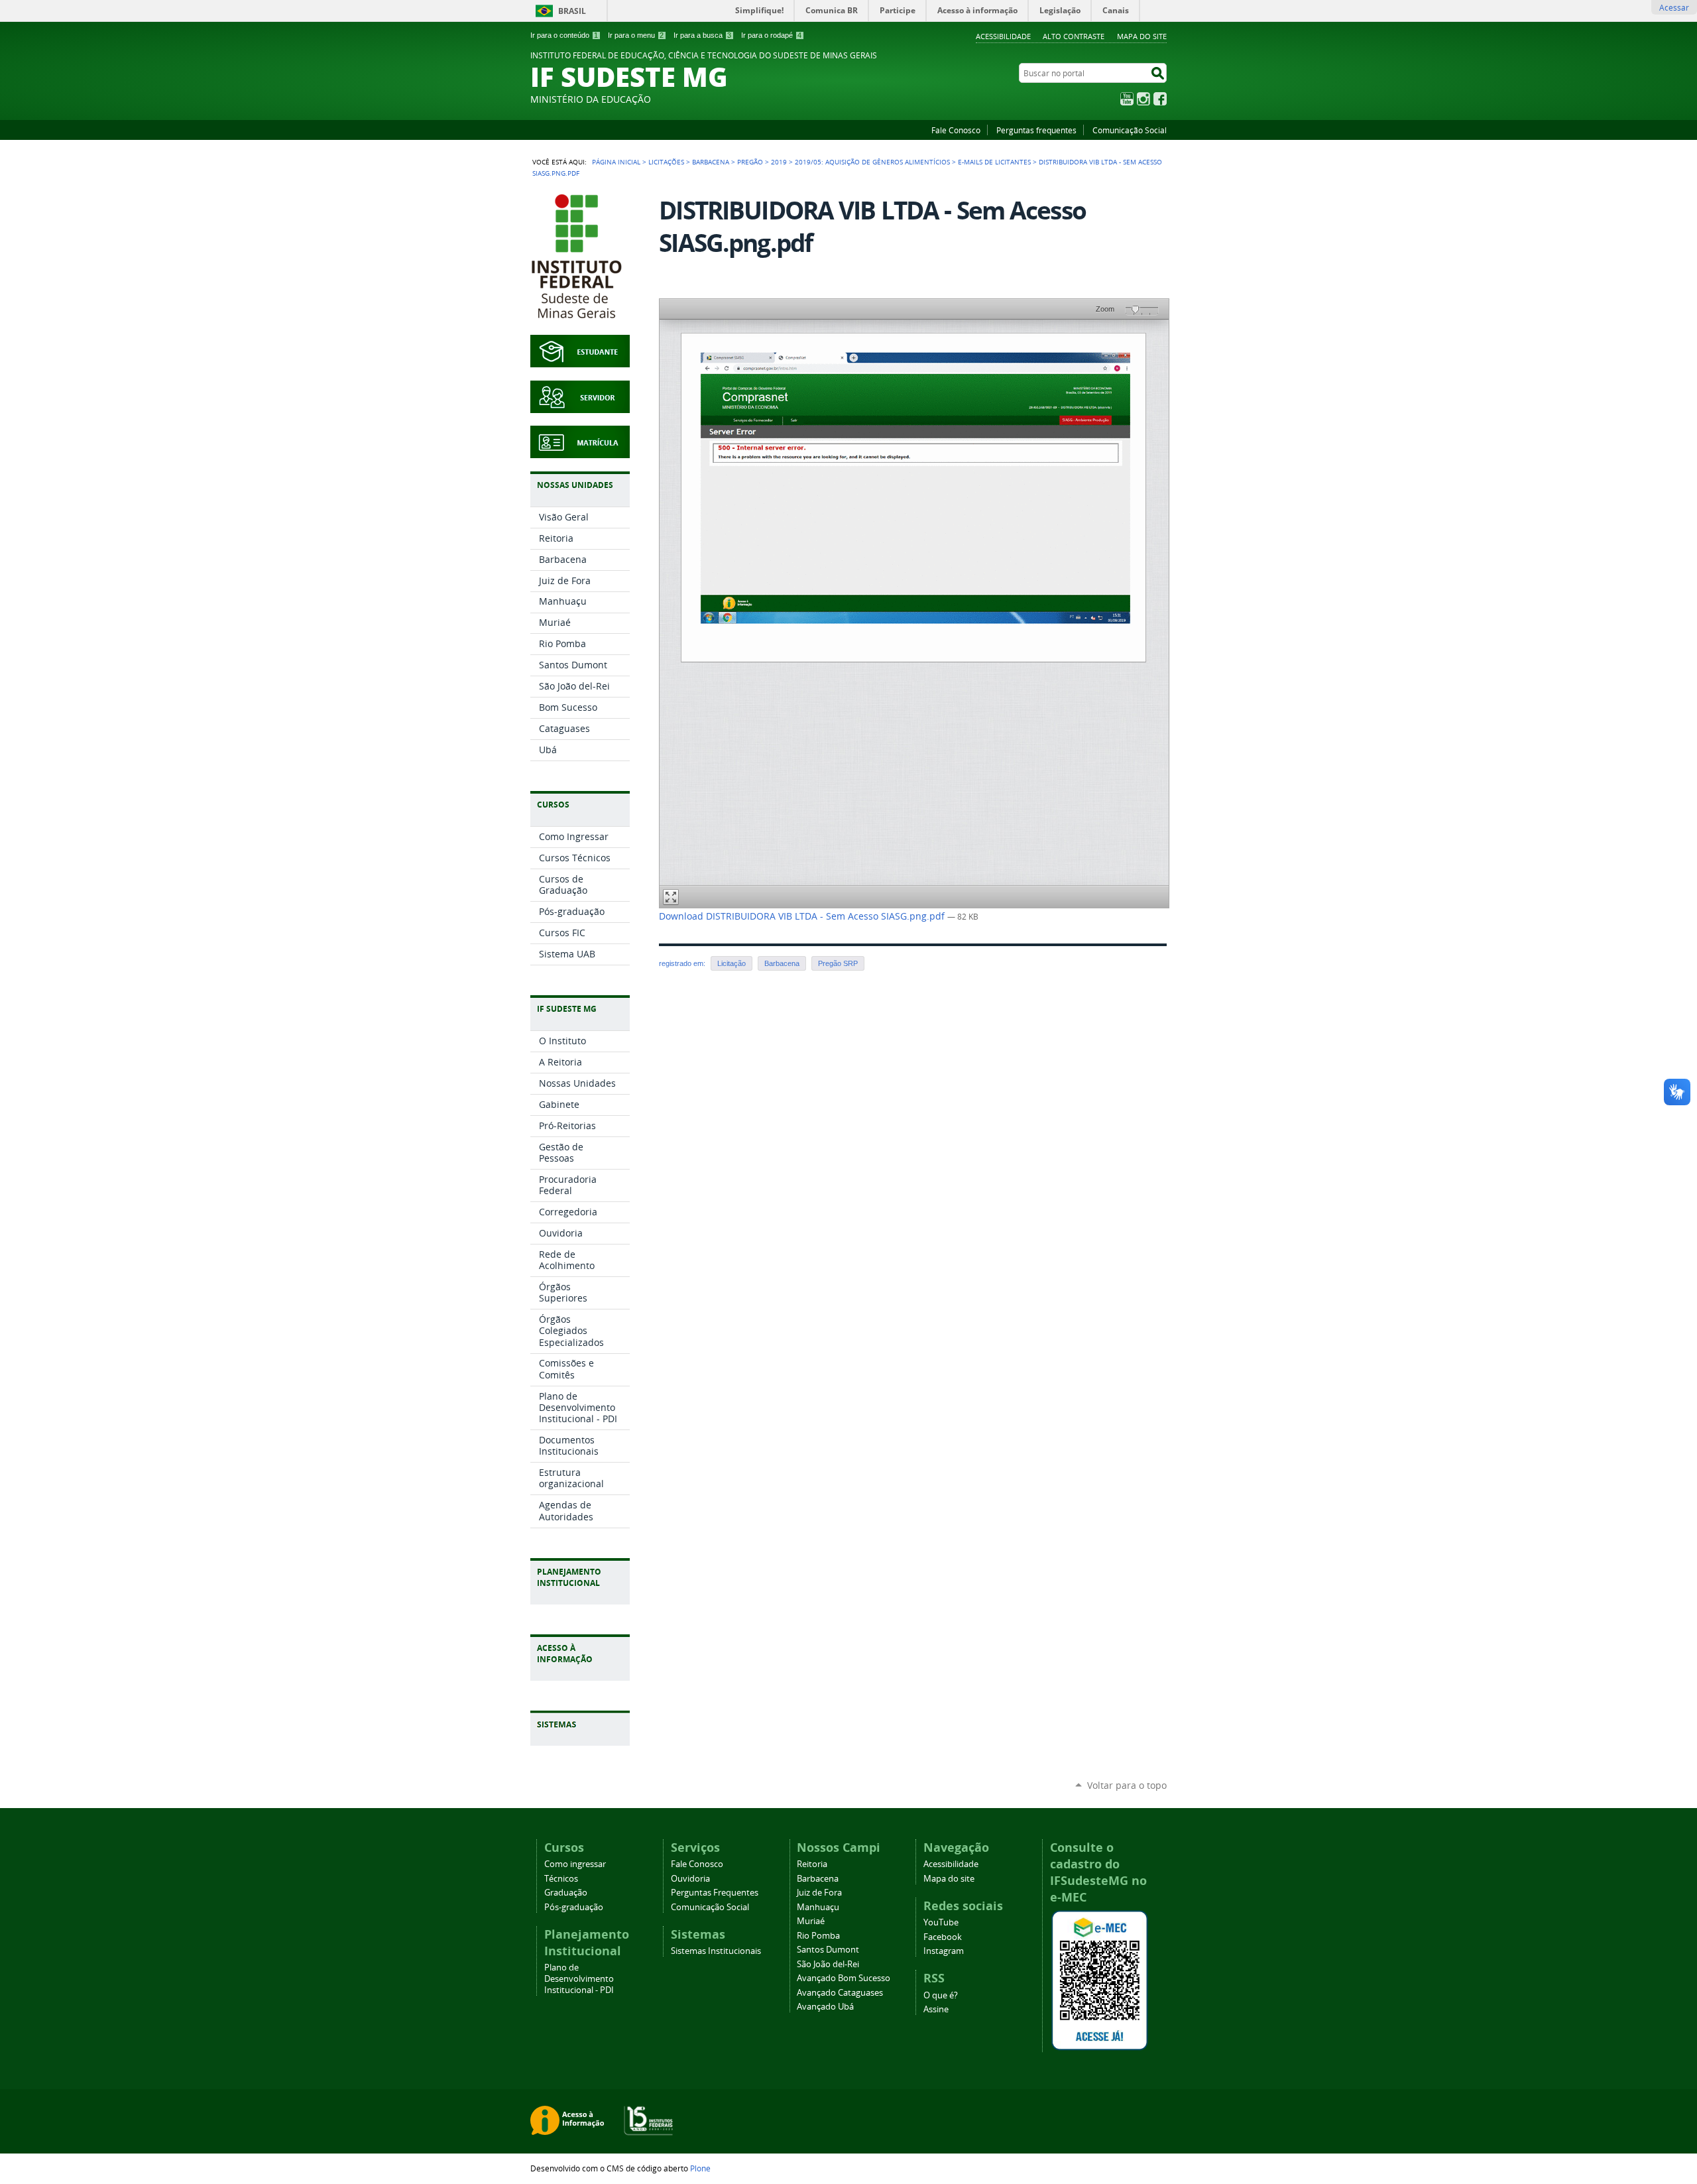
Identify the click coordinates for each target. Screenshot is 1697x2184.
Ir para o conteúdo (564, 35)
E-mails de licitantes (994, 162)
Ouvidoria (690, 1879)
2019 (779, 162)
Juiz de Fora (819, 1893)
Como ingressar (575, 1864)
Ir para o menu (636, 35)
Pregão (750, 162)
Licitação (731, 963)
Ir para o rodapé (771, 35)
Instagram (1143, 99)
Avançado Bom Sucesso (844, 1978)
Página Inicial (616, 162)
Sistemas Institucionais (716, 1951)
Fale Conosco (956, 130)
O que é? (941, 1995)
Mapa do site (1142, 36)
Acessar (1674, 7)
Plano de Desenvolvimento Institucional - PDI (579, 1979)
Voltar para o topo (1127, 1785)
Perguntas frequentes (1036, 130)
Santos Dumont (828, 1950)
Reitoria (812, 1864)
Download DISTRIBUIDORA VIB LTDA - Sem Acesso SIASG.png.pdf (803, 916)
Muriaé (811, 1921)
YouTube (1127, 99)
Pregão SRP (838, 963)
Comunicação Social (1130, 130)
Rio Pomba (818, 1936)
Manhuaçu (818, 1907)
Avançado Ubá (825, 2007)
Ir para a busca (702, 35)
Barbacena (711, 162)
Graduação (566, 1893)
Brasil (572, 11)
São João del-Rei (828, 1964)
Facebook (1160, 99)
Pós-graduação (574, 1907)
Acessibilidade (1003, 36)
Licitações (666, 162)
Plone (700, 2168)
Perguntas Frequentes (715, 1893)
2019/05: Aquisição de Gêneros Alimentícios (872, 162)
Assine (936, 2009)
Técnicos (561, 1879)
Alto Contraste (1074, 36)
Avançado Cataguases (840, 1993)
